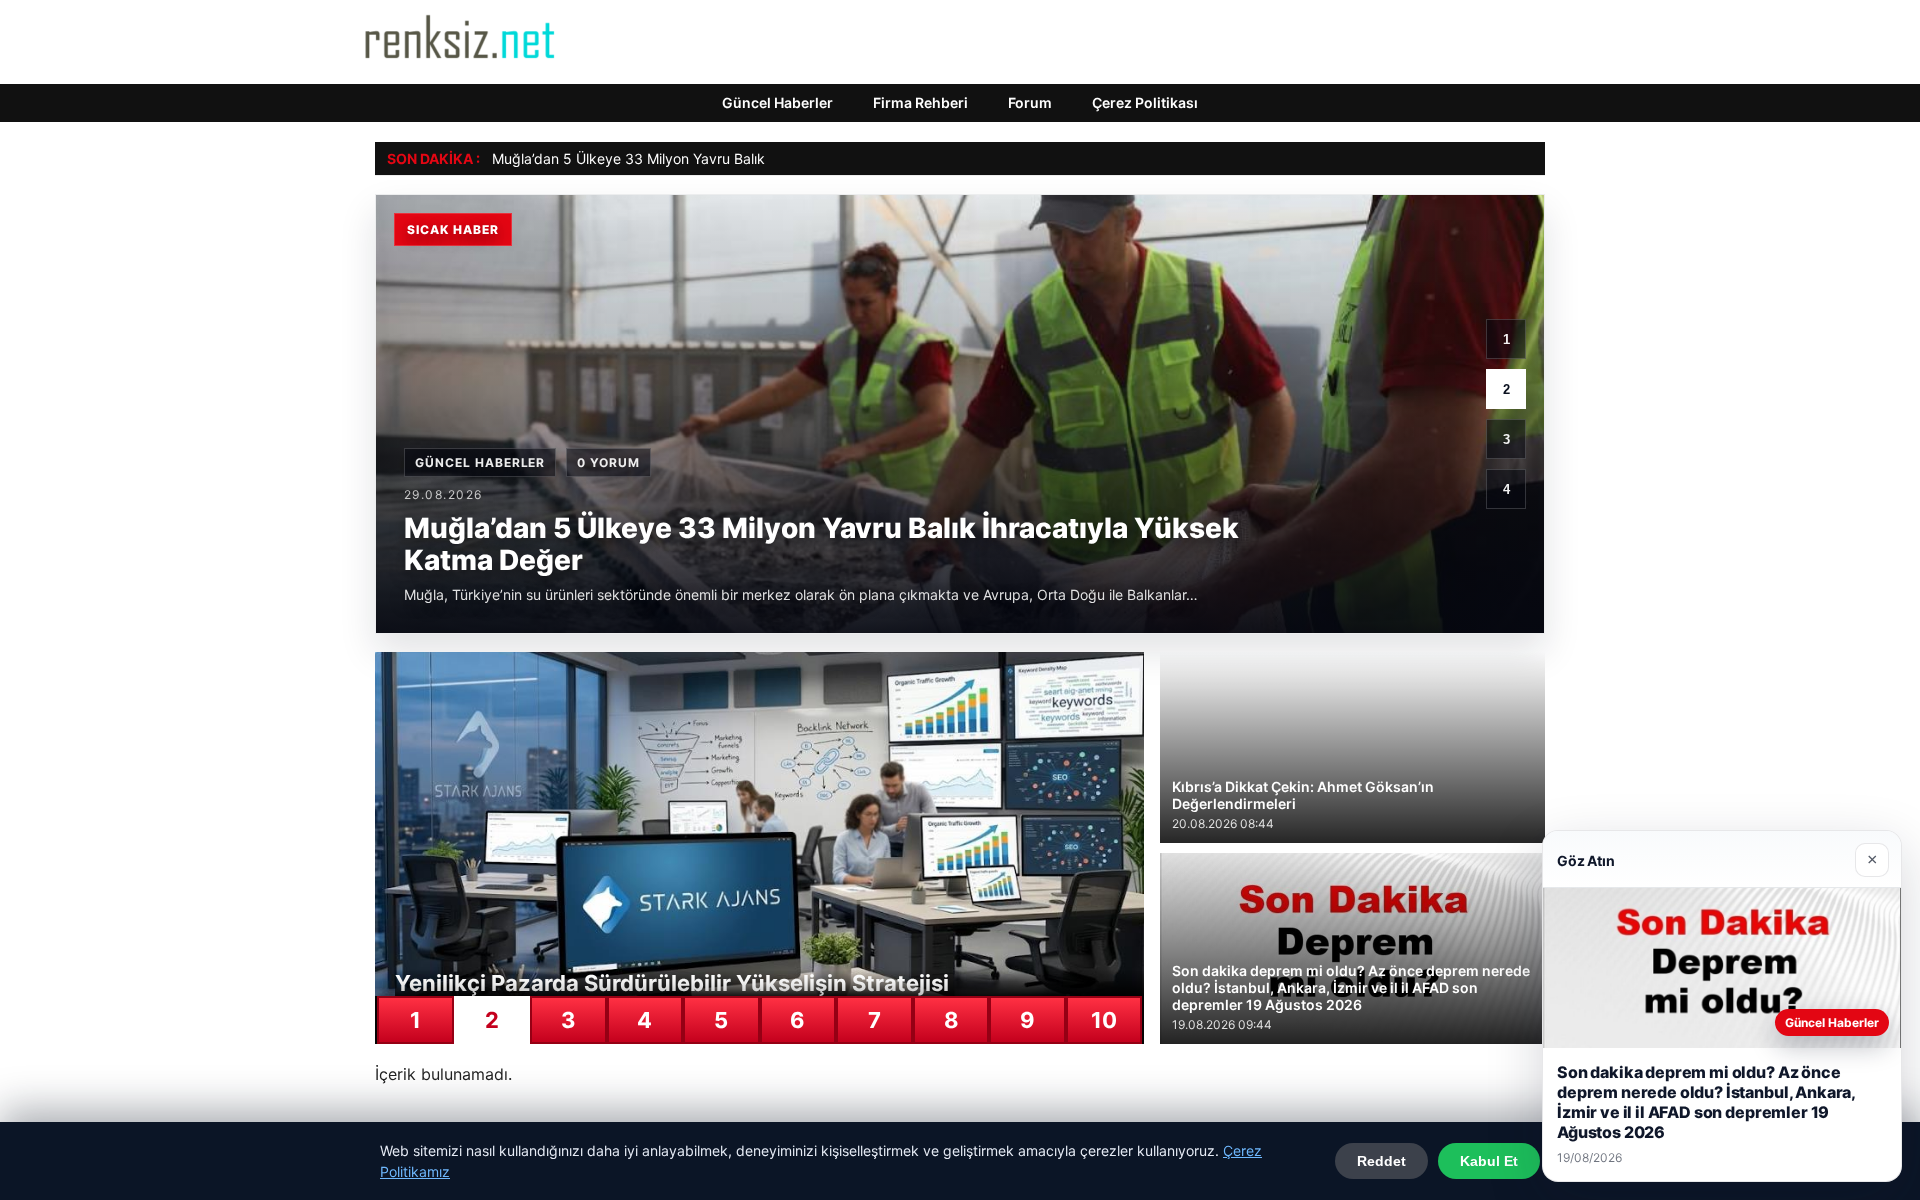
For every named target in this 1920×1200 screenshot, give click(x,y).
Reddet (1381, 1161)
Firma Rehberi (920, 102)
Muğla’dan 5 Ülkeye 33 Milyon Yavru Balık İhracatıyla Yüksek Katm (709, 158)
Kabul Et (1489, 1161)
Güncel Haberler (777, 102)
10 (1104, 1020)
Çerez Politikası (1145, 102)
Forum (1030, 102)
